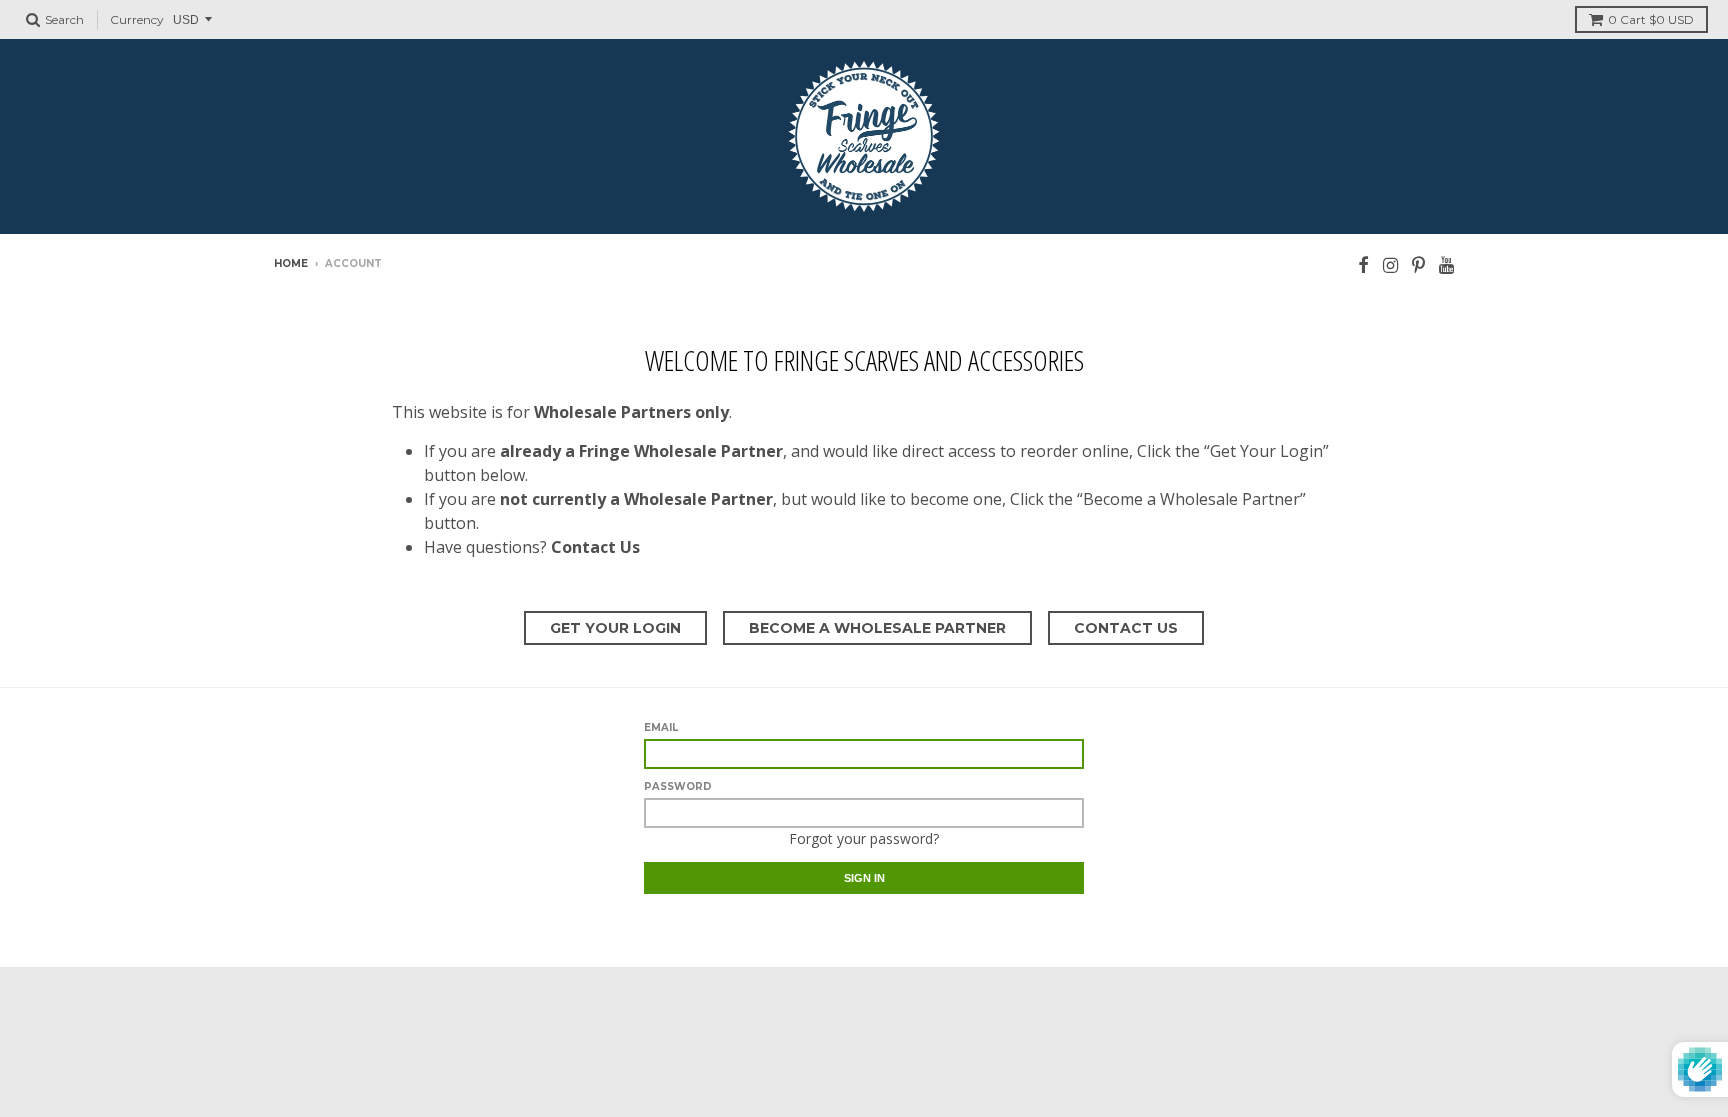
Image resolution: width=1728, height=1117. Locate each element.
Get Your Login (615, 628)
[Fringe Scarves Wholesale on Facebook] (1363, 264)
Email (661, 727)
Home (291, 263)
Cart (1651, 19)
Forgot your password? (864, 838)
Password (678, 786)
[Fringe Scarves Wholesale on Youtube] (1446, 264)
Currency (137, 19)
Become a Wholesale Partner (877, 628)
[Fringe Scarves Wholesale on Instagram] (1390, 264)
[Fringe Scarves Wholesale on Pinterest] (1418, 264)
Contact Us (1126, 628)
